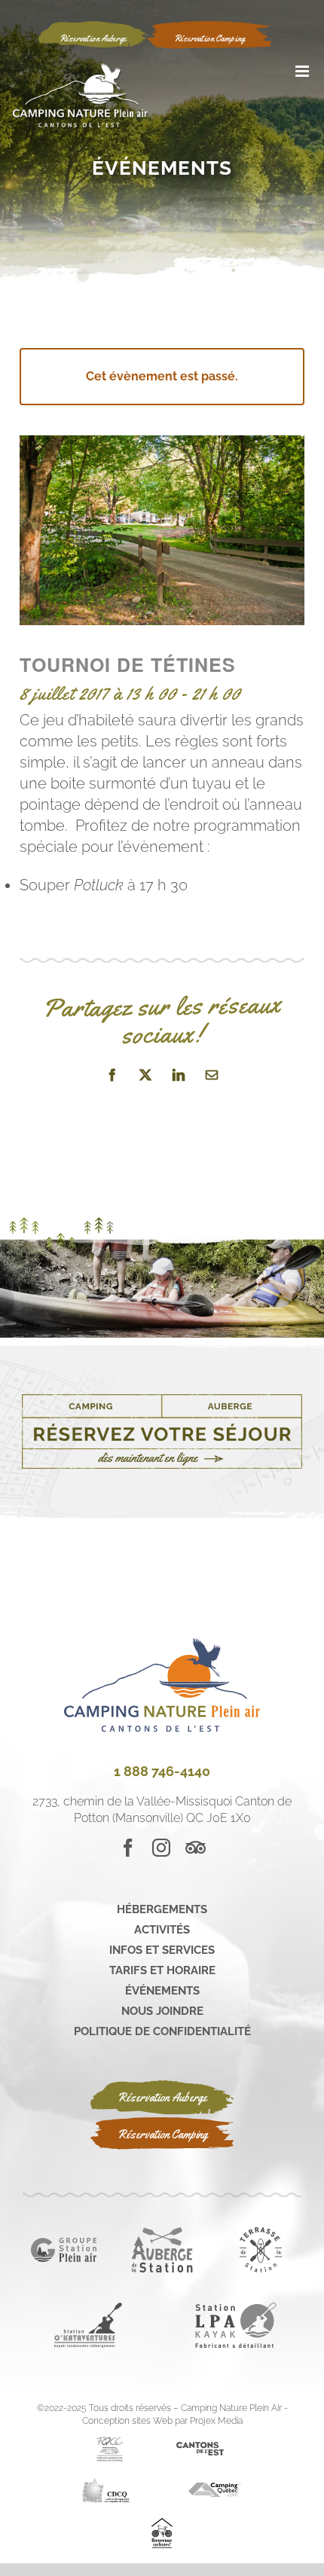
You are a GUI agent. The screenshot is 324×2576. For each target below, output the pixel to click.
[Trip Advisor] (196, 1848)
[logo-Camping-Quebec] (215, 2488)
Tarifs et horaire (162, 1970)
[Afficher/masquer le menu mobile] (303, 71)
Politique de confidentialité (162, 2031)
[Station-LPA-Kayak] (236, 2308)
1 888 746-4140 (162, 1771)
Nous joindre (162, 2011)
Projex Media (216, 2421)
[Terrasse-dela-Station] (261, 2233)
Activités (162, 1930)
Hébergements (162, 1909)
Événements (162, 1991)
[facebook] (128, 1848)
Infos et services (162, 1950)
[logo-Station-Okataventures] (88, 2308)
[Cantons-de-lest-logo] (200, 2448)
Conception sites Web (127, 2421)
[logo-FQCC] (110, 2442)
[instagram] (161, 1848)
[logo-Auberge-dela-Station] (162, 2233)
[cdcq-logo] (106, 2482)
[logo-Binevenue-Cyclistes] (162, 2524)
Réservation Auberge (162, 2097)
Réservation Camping (162, 2134)
